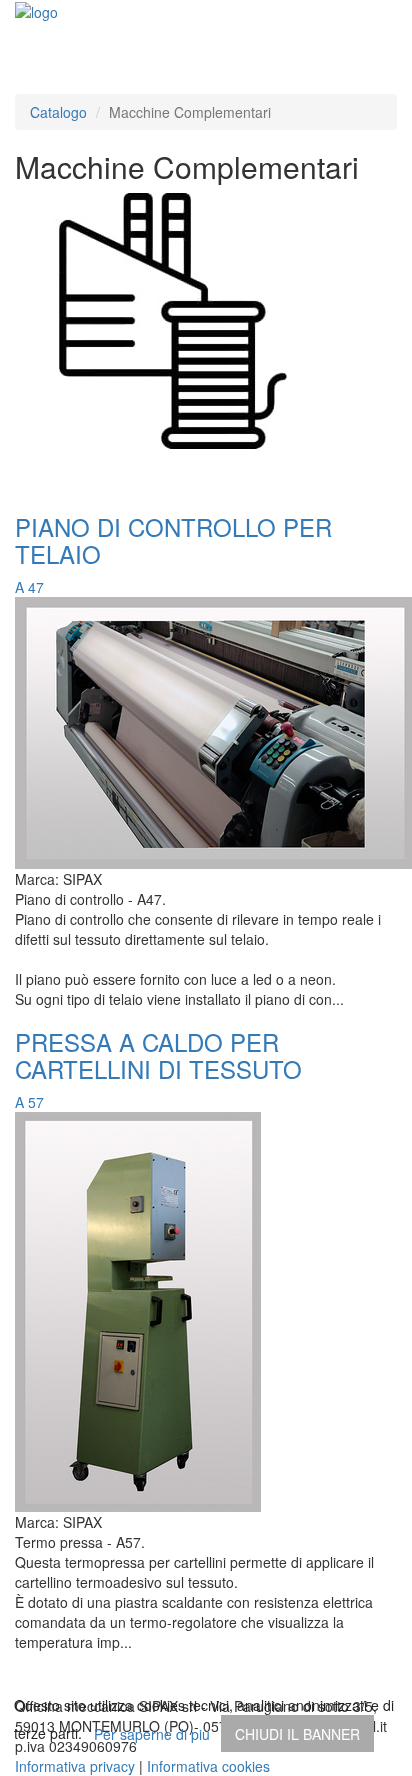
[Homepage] (36, 10)
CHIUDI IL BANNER (297, 1734)
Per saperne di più (152, 1734)
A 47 (29, 587)
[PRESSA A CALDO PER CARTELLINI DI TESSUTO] (138, 1310)
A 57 (29, 1102)
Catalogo (58, 112)
